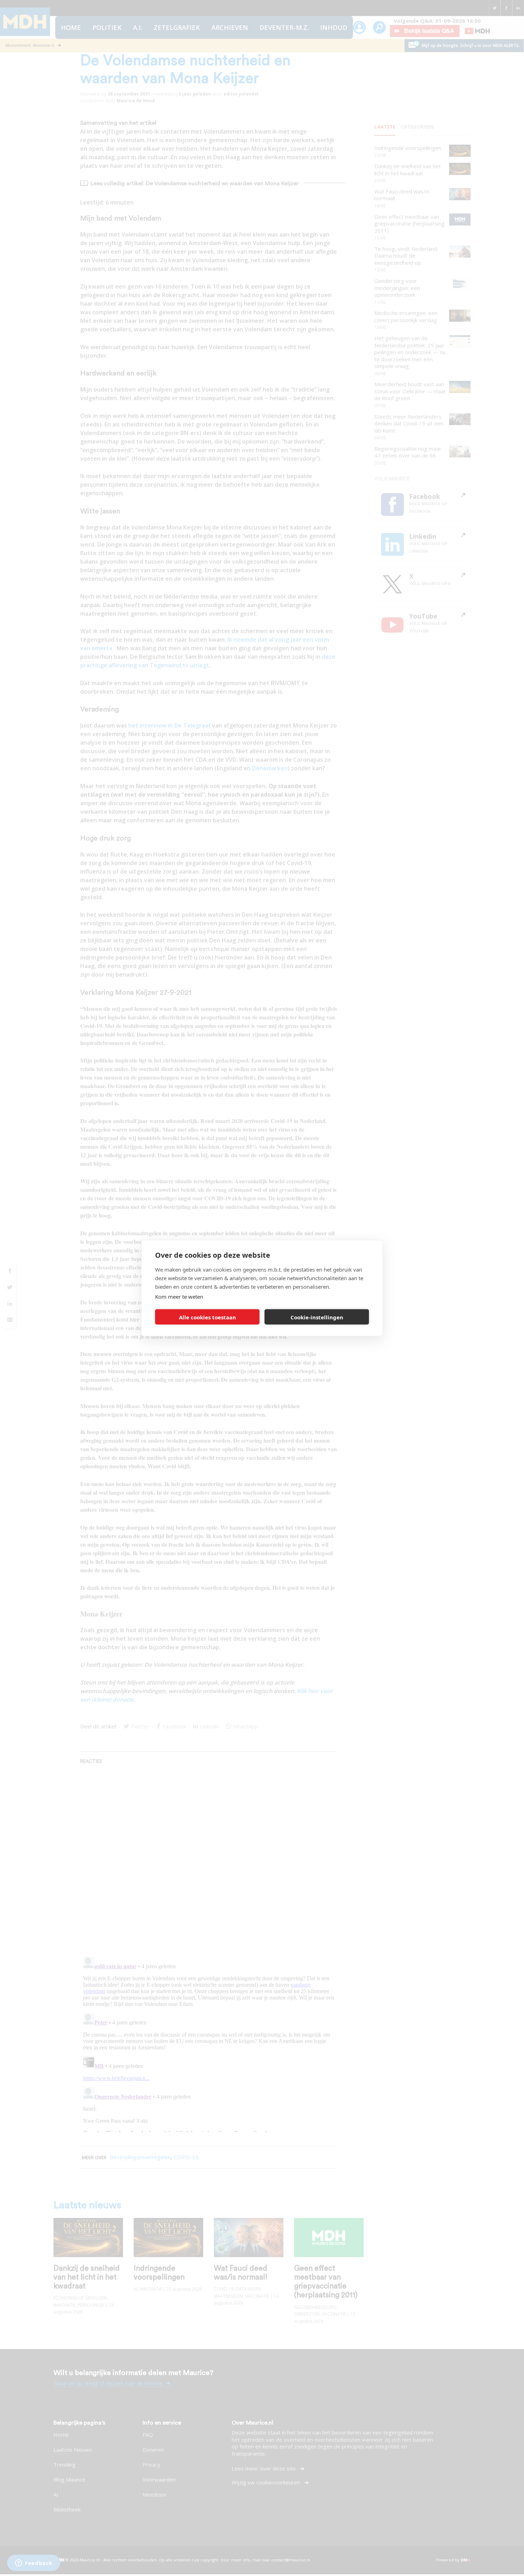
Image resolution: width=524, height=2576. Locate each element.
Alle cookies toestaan (207, 1317)
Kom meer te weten (179, 1297)
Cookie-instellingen (317, 1317)
